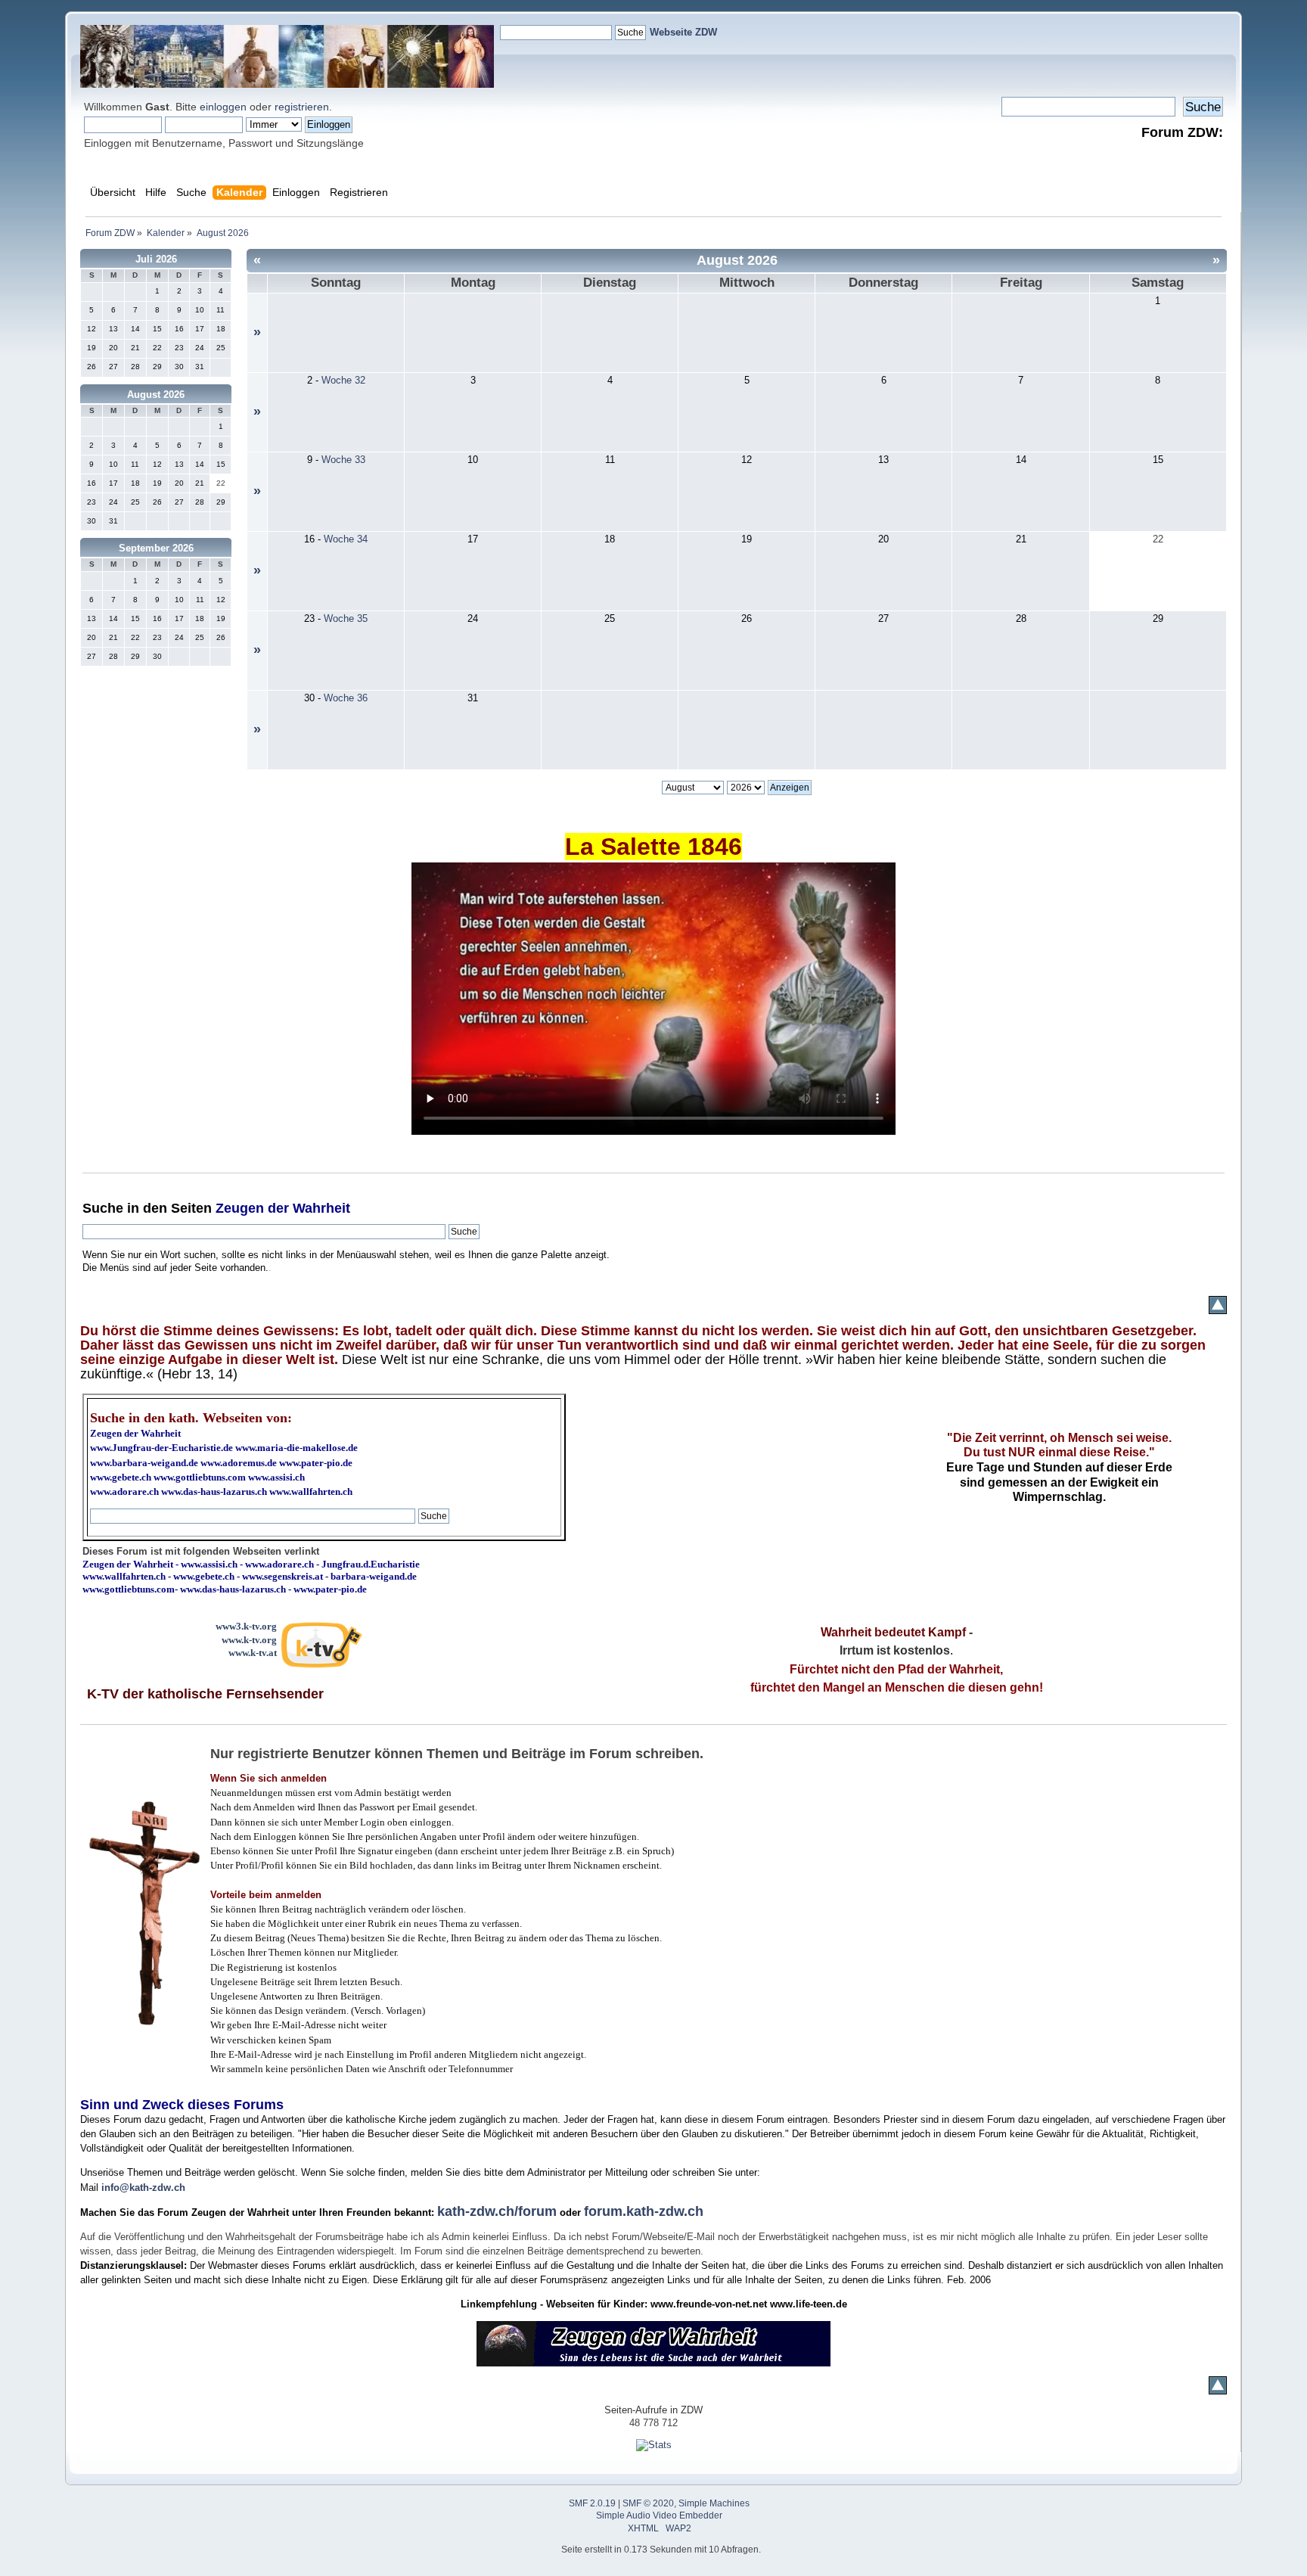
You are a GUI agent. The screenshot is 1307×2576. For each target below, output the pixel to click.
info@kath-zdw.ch (143, 2188)
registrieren (302, 107)
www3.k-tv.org (246, 1626)
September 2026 (156, 548)
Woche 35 (346, 618)
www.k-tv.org (249, 1640)
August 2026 (156, 395)
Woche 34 (346, 539)
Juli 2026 (156, 259)
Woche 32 (343, 380)
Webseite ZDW (683, 32)
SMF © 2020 (648, 2503)
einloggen (223, 107)
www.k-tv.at (253, 1653)
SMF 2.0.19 (592, 2503)
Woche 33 (343, 460)
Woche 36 (346, 698)
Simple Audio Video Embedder (659, 2515)
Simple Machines (714, 2503)
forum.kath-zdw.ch (644, 2211)
